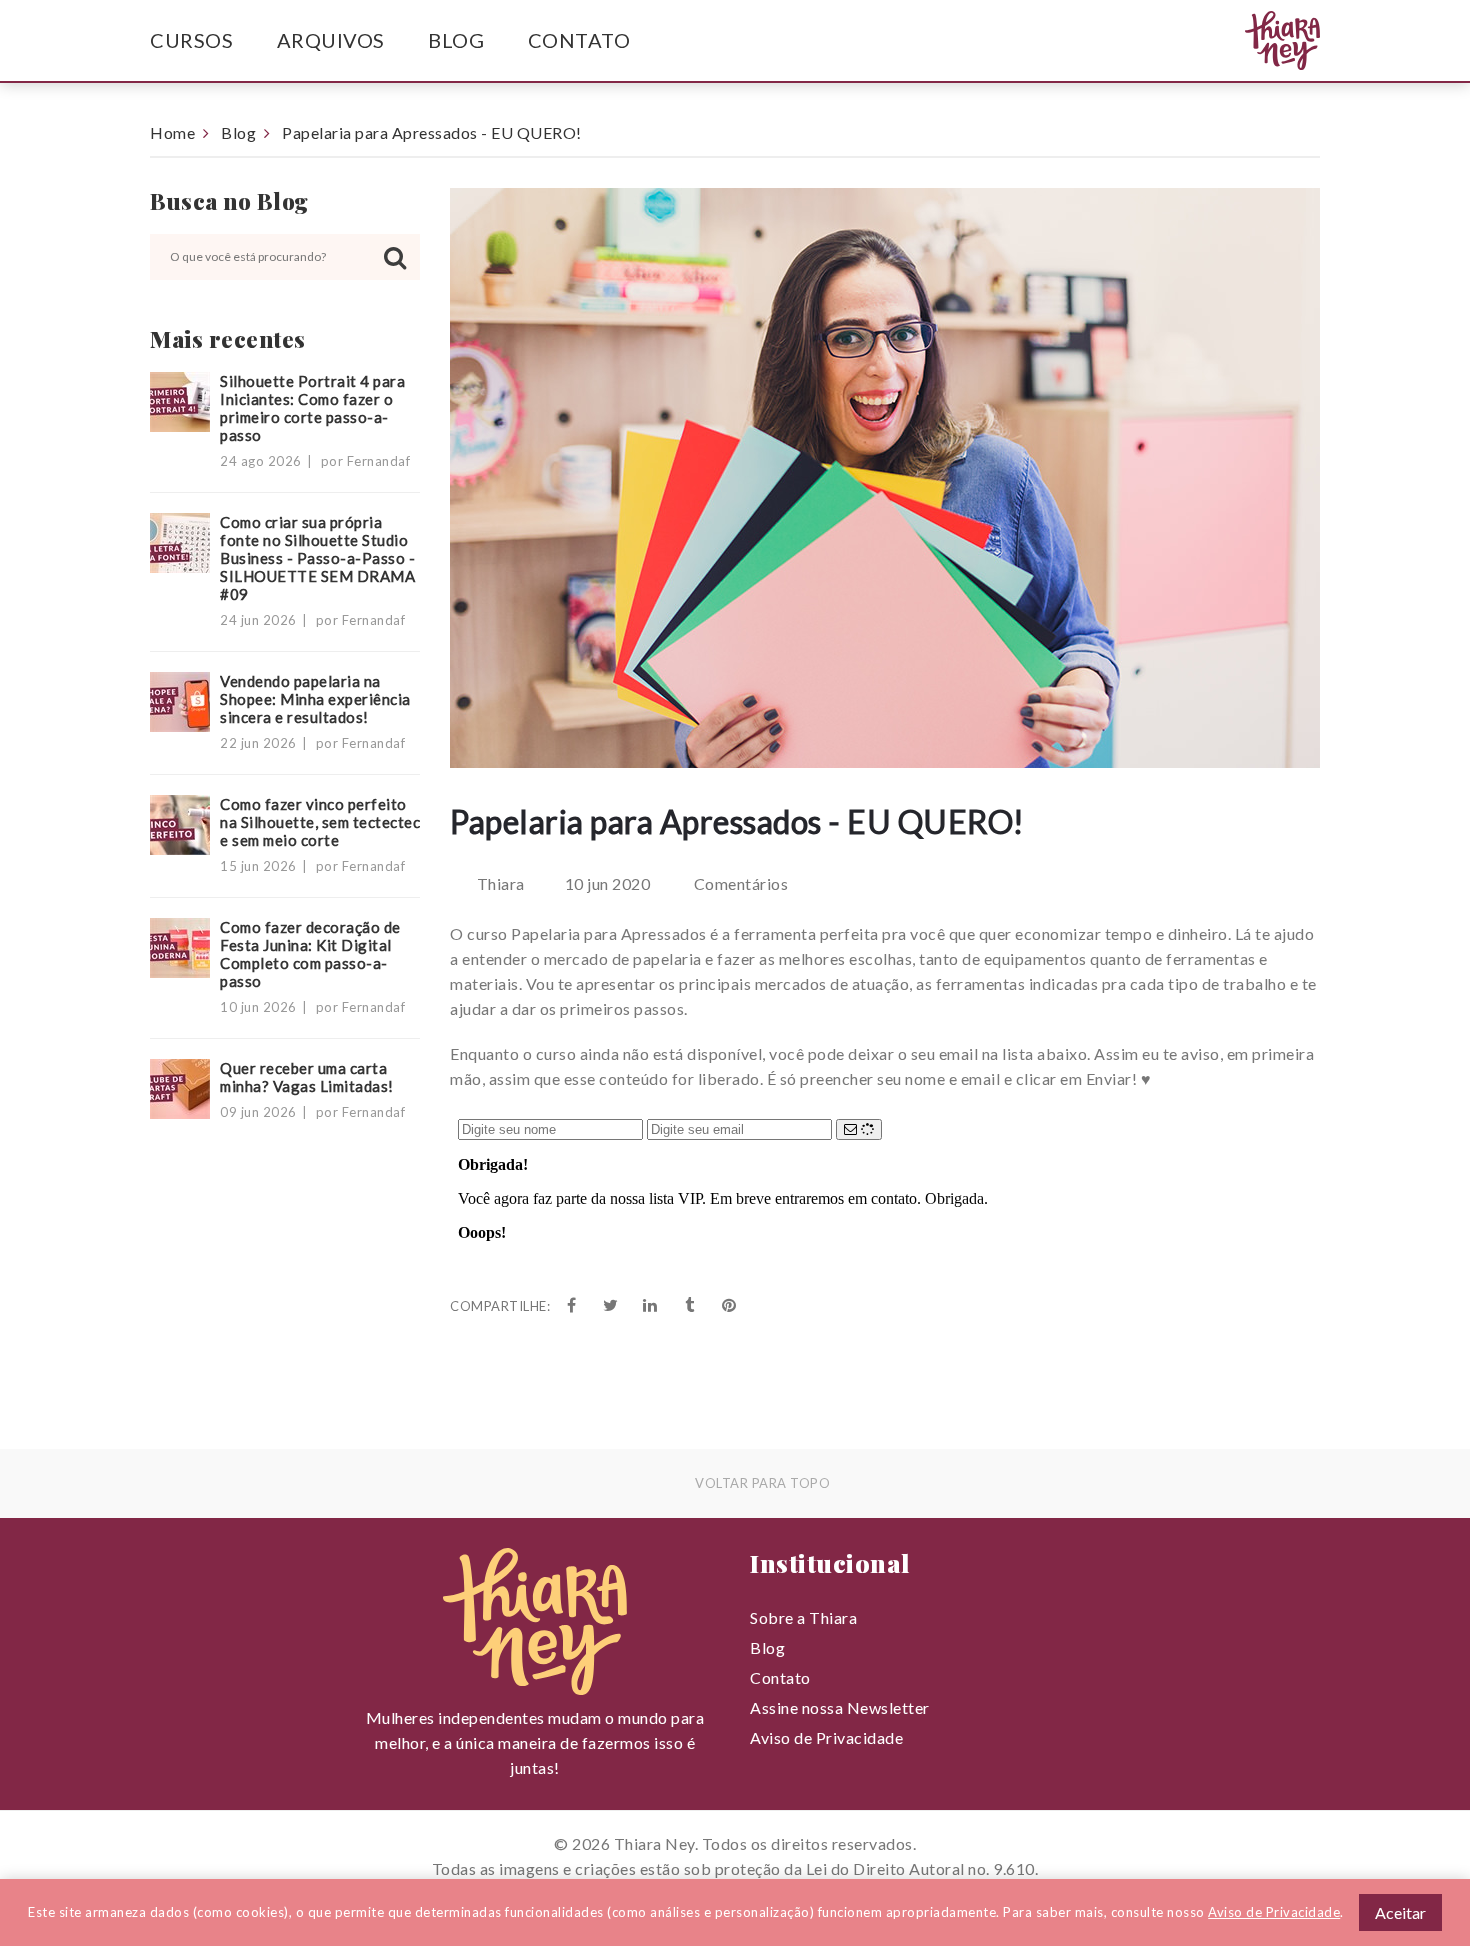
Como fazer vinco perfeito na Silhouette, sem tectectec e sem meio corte (320, 822)
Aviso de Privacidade (826, 1737)
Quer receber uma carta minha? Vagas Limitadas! (307, 1077)
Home (172, 132)
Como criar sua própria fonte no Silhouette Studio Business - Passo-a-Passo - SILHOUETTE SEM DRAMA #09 (317, 558)
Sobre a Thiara (803, 1617)
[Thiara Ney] (1243, 41)
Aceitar (1400, 1912)
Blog (456, 40)
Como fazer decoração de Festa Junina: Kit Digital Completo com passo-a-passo (310, 954)
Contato (579, 40)
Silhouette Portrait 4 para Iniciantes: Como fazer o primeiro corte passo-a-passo (312, 408)
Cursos (191, 40)
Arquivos (331, 40)
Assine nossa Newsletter (840, 1707)
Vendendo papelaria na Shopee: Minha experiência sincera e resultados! (315, 699)
